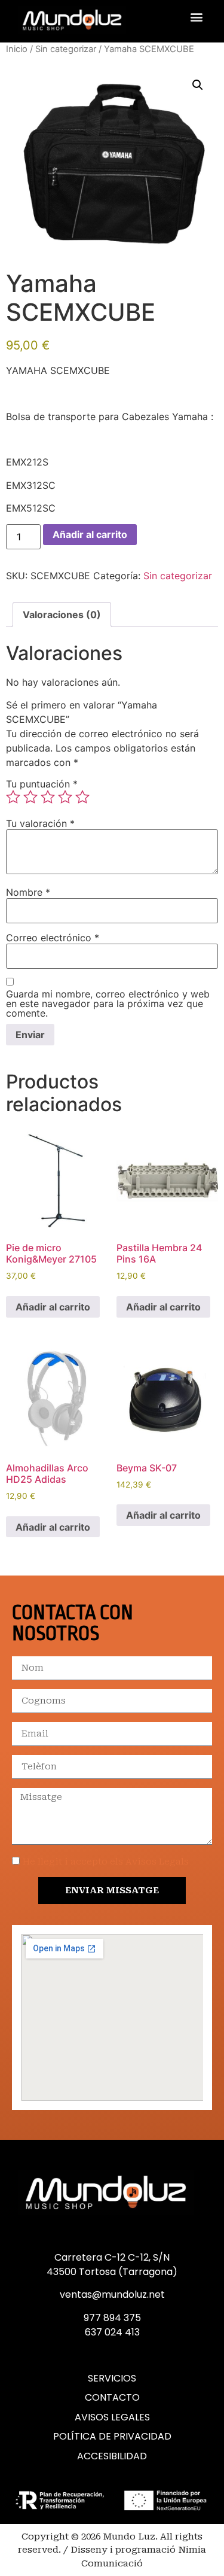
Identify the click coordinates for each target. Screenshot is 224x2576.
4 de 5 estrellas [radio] (65, 797)
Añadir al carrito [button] (53, 1307)
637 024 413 (112, 2332)
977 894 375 (112, 2318)
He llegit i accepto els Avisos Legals (106, 1862)
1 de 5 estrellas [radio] (13, 797)
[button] (196, 16)
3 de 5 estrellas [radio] (48, 797)
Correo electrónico (53, 938)
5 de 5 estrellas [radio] (82, 797)
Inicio (17, 49)
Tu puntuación (42, 784)
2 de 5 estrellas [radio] (30, 797)
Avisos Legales (112, 2417)
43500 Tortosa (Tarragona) (112, 2272)
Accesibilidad (112, 2456)
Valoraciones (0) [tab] (62, 615)
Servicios (112, 2379)
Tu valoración (40, 823)
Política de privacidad (112, 2437)
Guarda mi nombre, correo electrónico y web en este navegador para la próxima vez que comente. (108, 1003)
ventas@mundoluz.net (112, 2294)
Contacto (112, 2398)
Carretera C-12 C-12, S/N (112, 2257)
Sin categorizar (66, 49)
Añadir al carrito (90, 534)
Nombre (28, 892)
